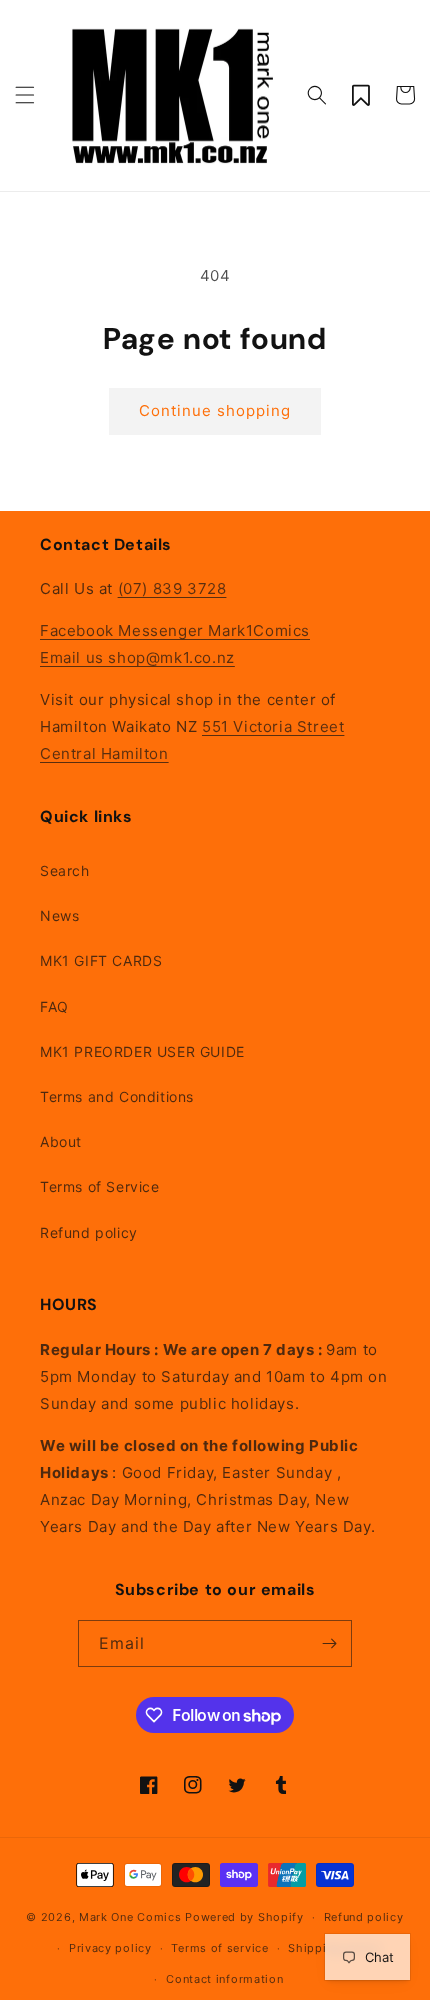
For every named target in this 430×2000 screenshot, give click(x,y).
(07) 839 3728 (172, 588)
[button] (25, 95)
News (59, 915)
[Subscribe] (329, 1643)
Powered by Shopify (244, 1917)
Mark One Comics (130, 1917)
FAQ (54, 1006)
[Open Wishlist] (361, 95)
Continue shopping (215, 410)
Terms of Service (100, 1186)
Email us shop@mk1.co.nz (137, 657)
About (61, 1141)
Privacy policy (110, 1948)
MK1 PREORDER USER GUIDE (142, 1051)
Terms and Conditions (117, 1096)
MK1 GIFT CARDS (101, 960)
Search (65, 870)
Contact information (224, 1979)
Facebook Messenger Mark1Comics (175, 630)
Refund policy (89, 1232)
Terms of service (219, 1948)
